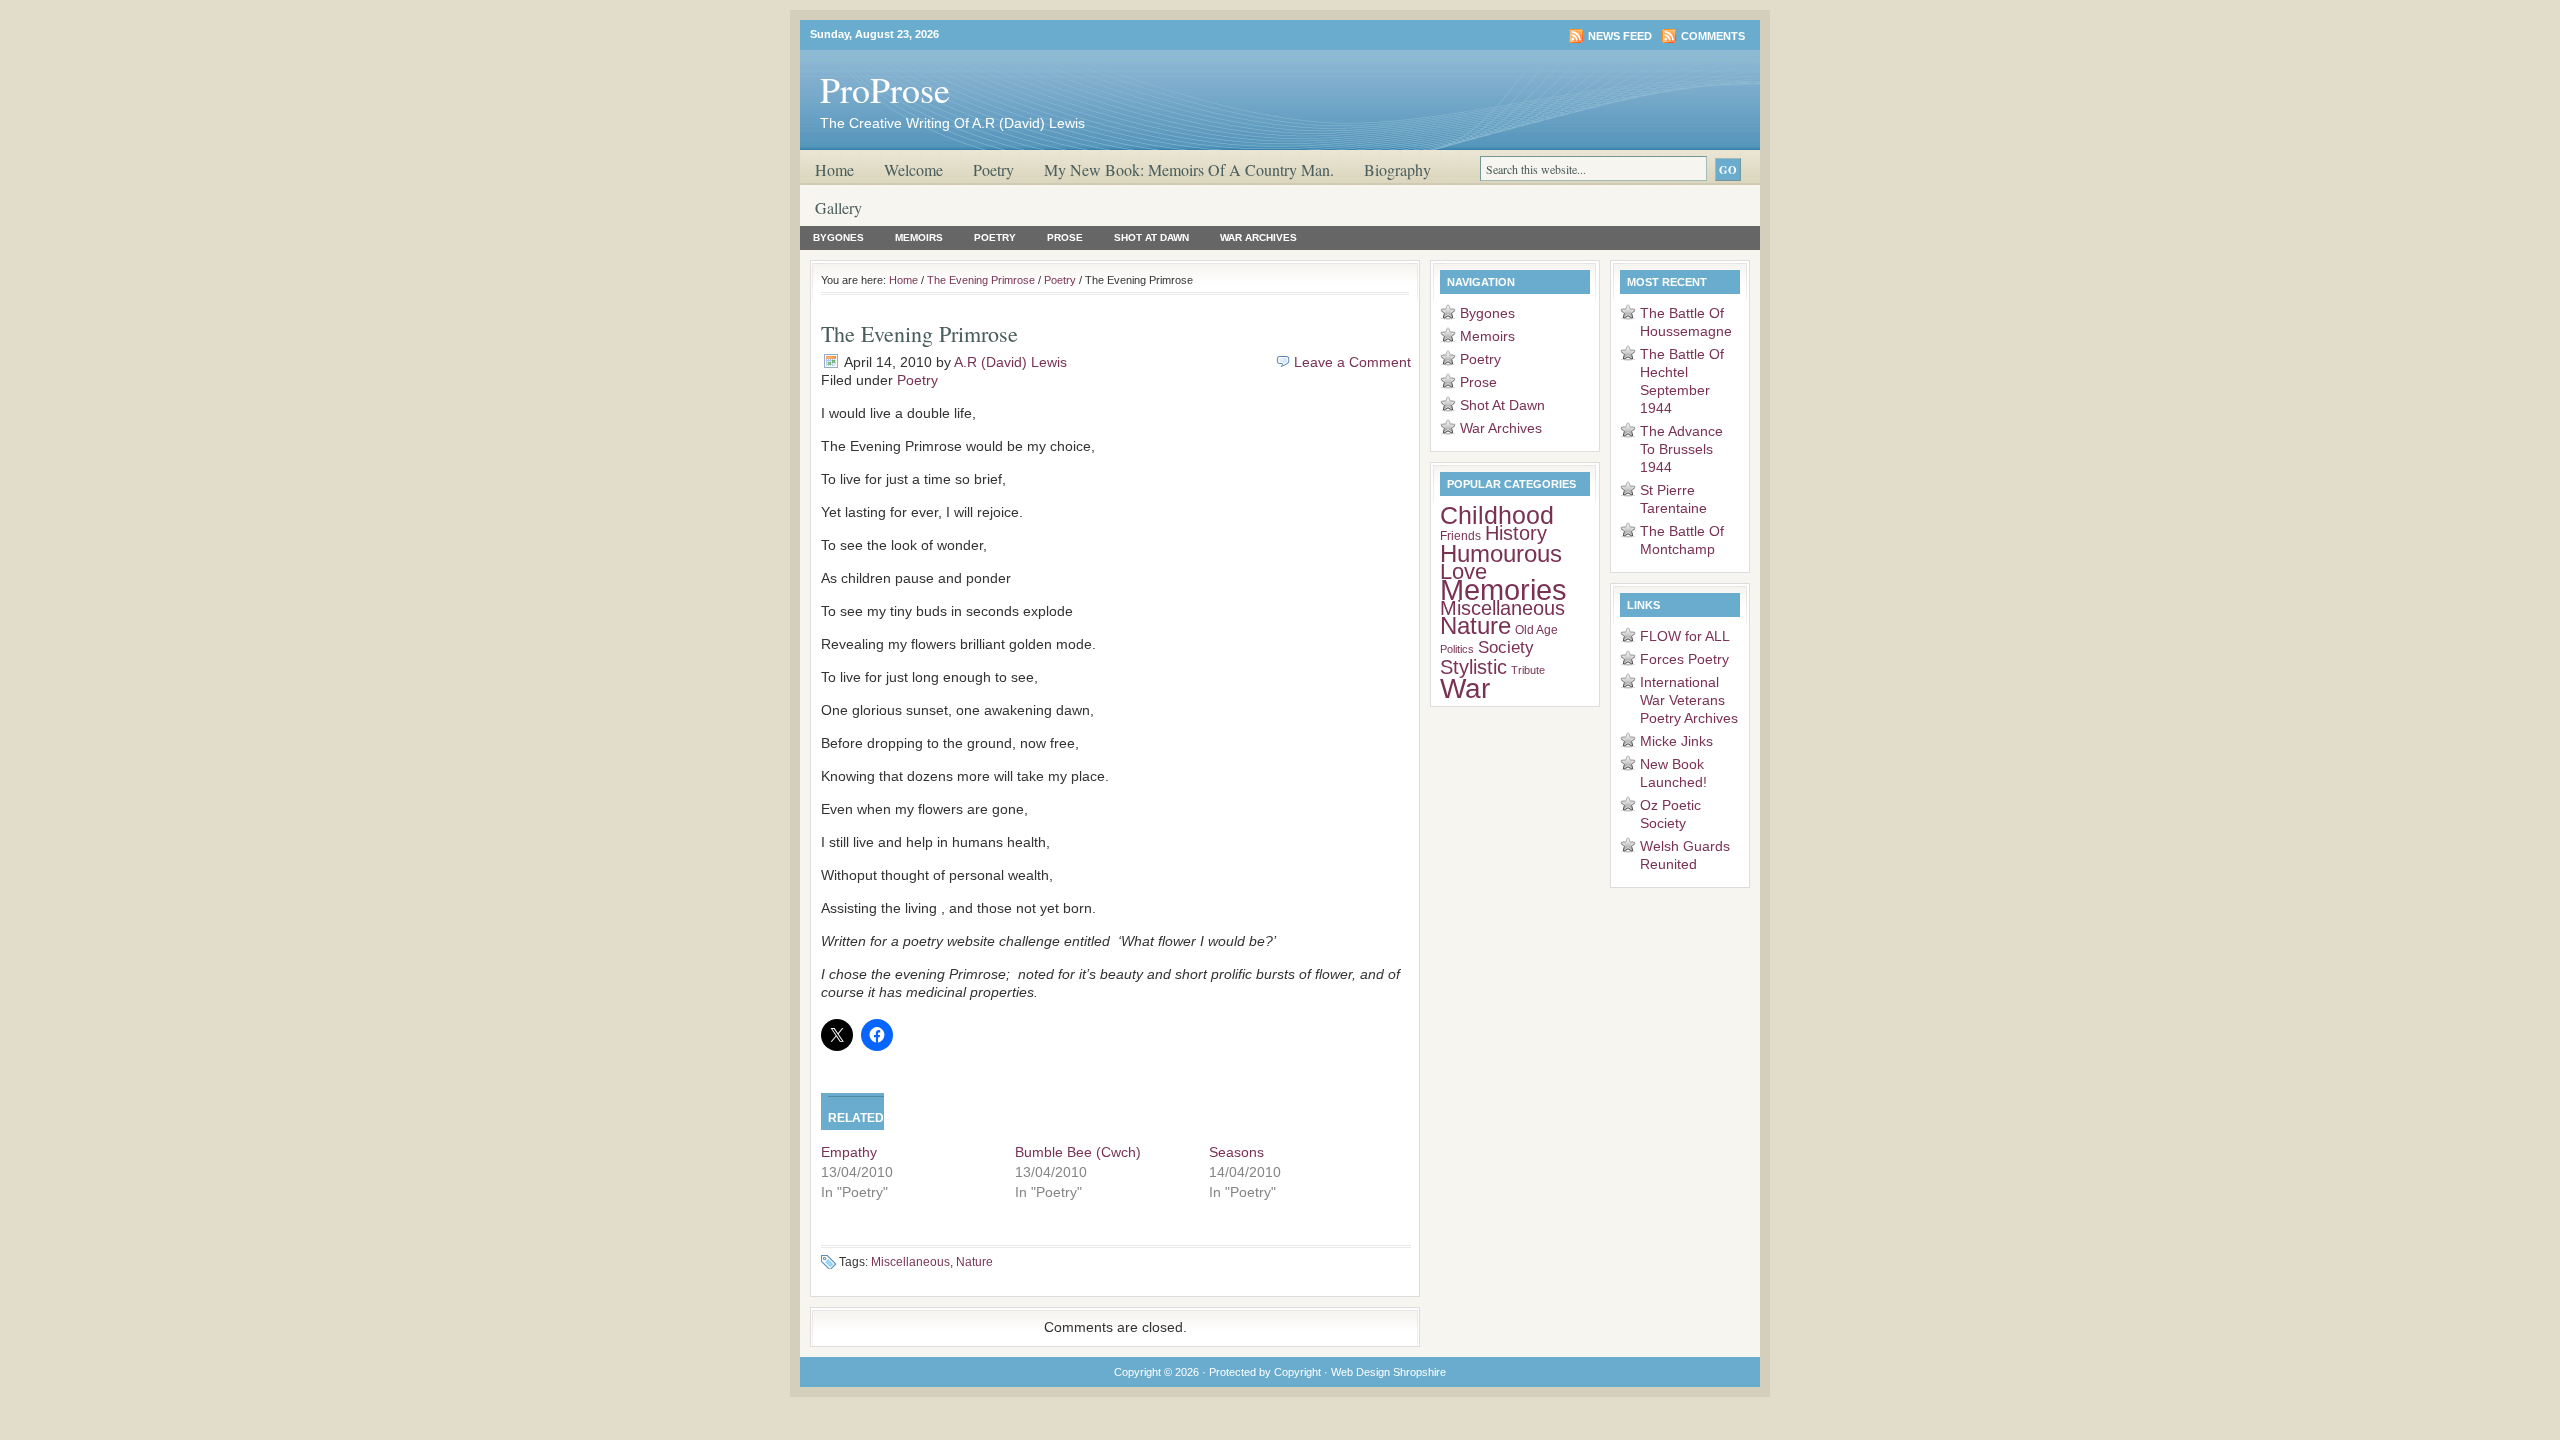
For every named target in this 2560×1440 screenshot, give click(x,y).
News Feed (1620, 36)
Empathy (849, 1152)
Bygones (838, 237)
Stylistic (1473, 667)
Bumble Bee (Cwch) (1078, 1152)
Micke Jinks (1676, 741)
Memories (1503, 589)
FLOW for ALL (1685, 636)
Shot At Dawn (1151, 237)
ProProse (885, 89)
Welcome (913, 169)
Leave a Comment (1352, 362)
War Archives (1258, 237)
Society (1506, 647)
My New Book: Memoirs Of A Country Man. (1189, 169)
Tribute (1528, 670)
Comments (1713, 36)
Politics (1457, 649)
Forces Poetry (1684, 659)
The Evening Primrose (981, 280)
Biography (1397, 169)
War (1465, 688)
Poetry (993, 169)
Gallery (838, 207)
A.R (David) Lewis (1010, 362)
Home (834, 169)
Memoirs (919, 237)
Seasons (1236, 1152)
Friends (1460, 536)
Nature (974, 1262)
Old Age (1536, 630)
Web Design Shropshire (1388, 1372)
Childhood (1497, 515)
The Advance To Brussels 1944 (1681, 449)
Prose (1065, 237)
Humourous (1501, 553)
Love (1463, 572)
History (1516, 533)
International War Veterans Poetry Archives (1689, 700)
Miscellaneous (910, 1262)
